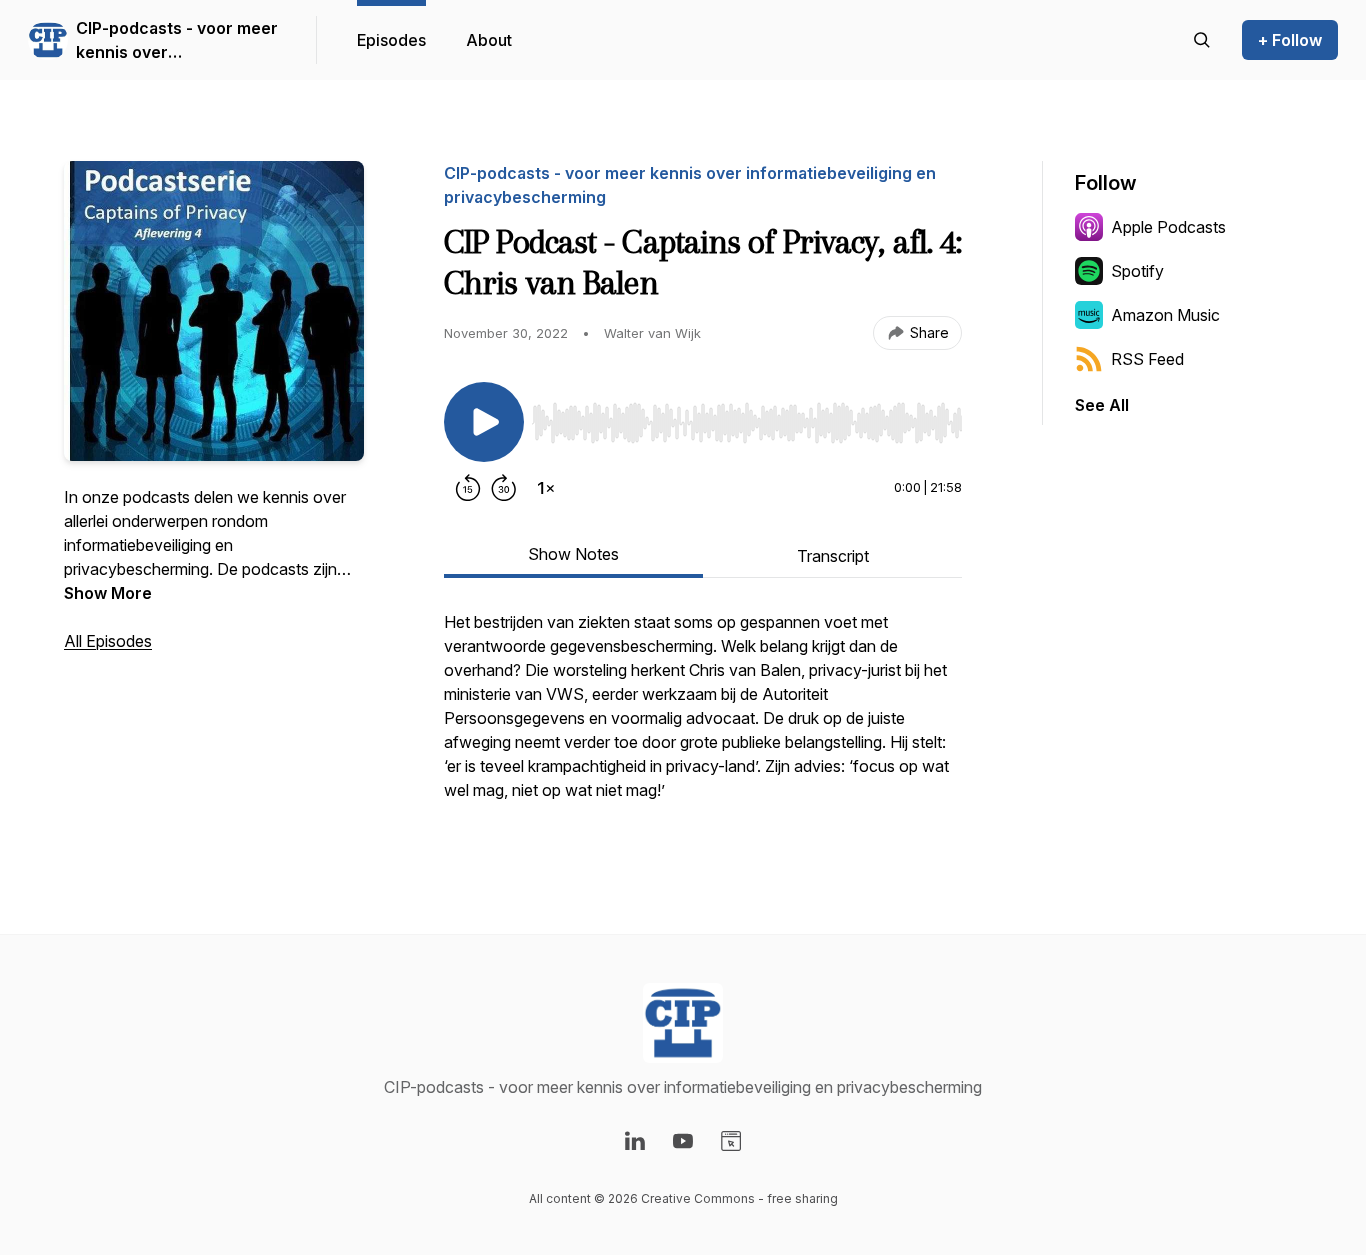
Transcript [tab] (833, 556)
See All (1102, 405)
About (489, 40)
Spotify (1137, 271)
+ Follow (1290, 40)
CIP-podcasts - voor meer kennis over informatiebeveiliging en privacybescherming (177, 41)
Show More (108, 593)
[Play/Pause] (484, 422)
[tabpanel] (703, 716)
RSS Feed (1147, 359)
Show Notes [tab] (573, 554)
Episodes (391, 40)
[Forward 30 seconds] (504, 488)
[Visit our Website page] (731, 1141)
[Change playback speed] (546, 488)
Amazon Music (1165, 315)
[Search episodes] (1202, 40)
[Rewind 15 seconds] (468, 488)
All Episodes (108, 641)
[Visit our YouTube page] (683, 1141)
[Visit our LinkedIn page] (635, 1141)
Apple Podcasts (1168, 227)
